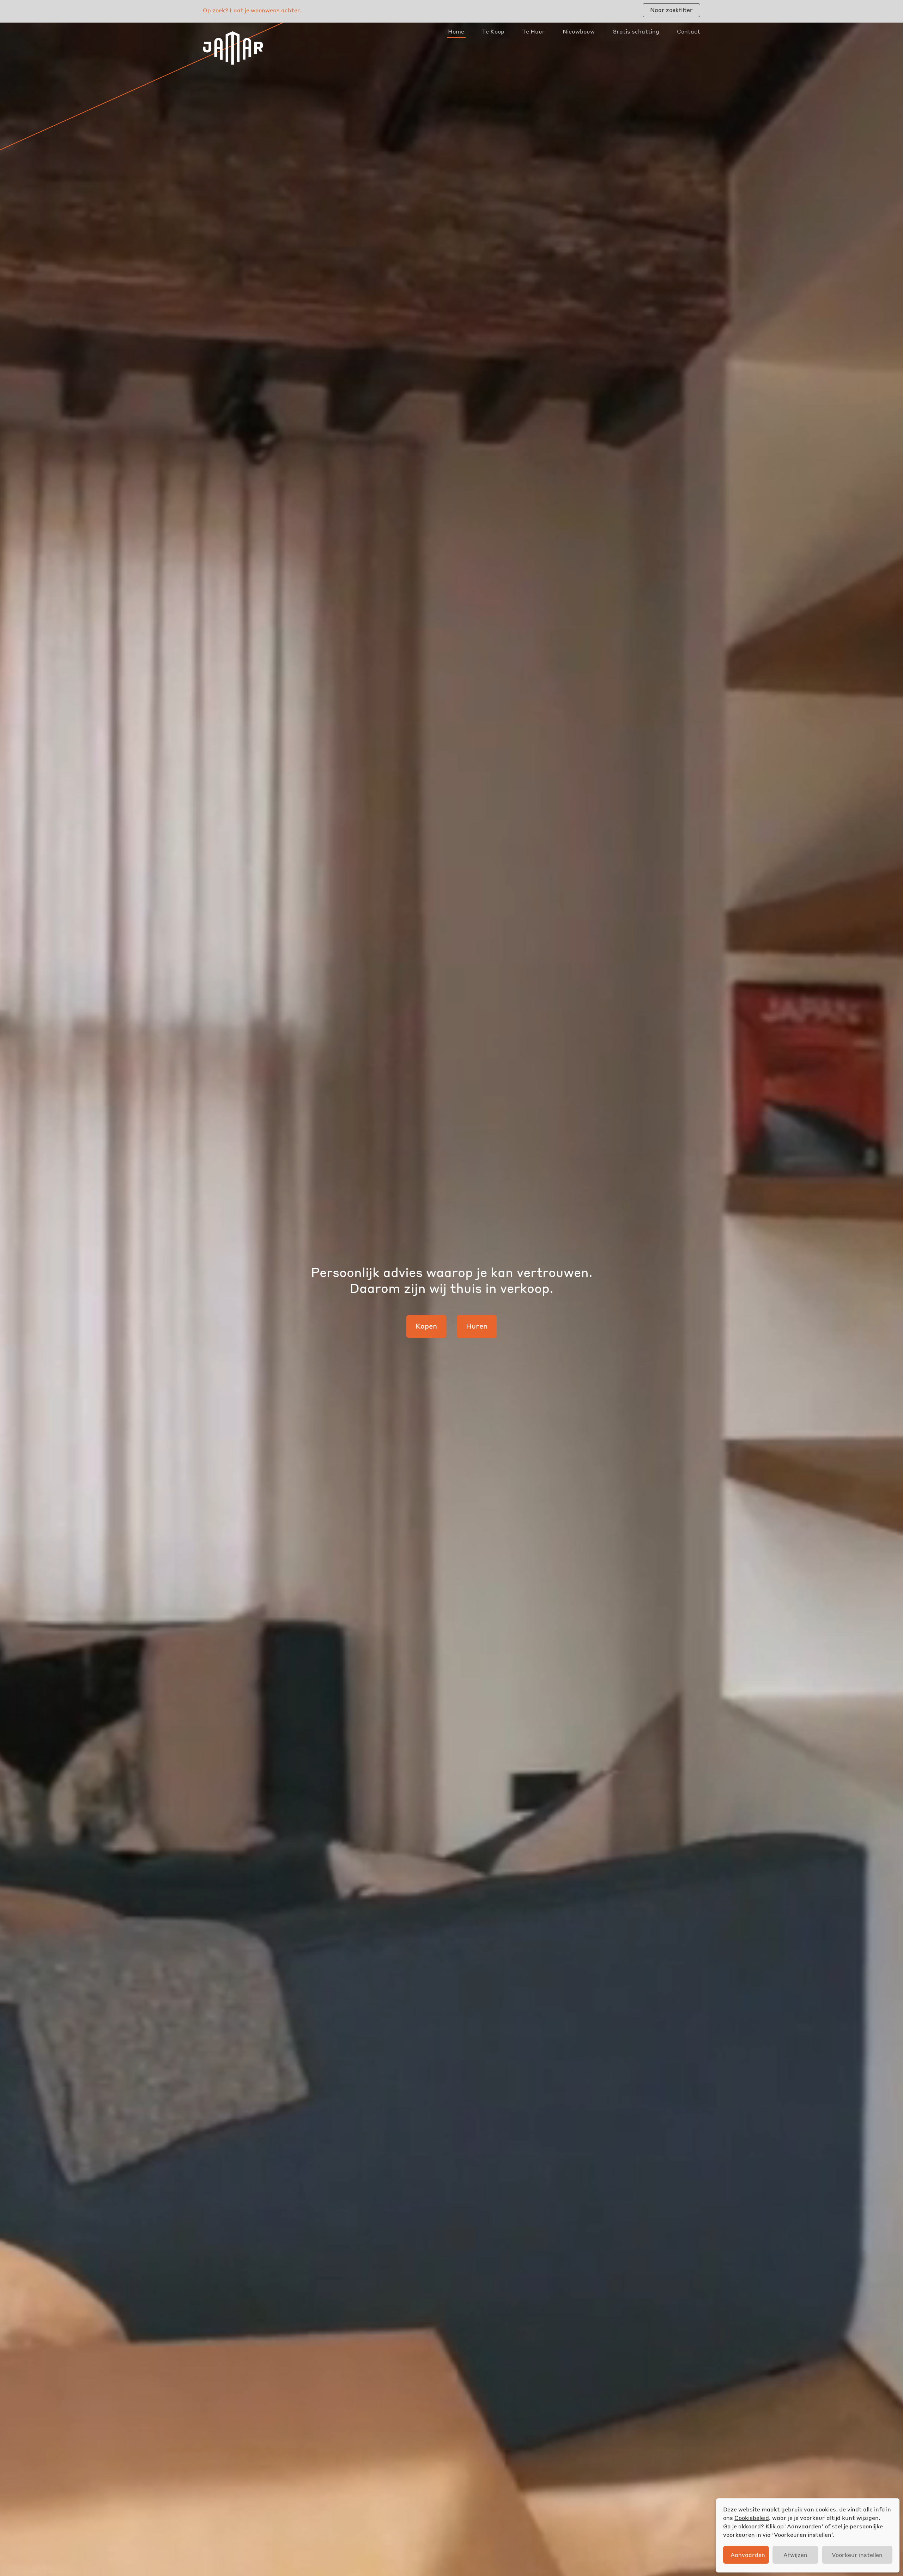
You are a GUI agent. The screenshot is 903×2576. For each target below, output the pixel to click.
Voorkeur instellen (857, 2555)
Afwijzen (795, 2555)
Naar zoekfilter (671, 10)
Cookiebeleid (752, 2518)
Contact (689, 31)
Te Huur (534, 31)
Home (456, 31)
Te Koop (493, 31)
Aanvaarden (748, 2555)
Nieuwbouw (579, 31)
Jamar (233, 48)
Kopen (426, 1326)
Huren (477, 1326)
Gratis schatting (636, 31)
